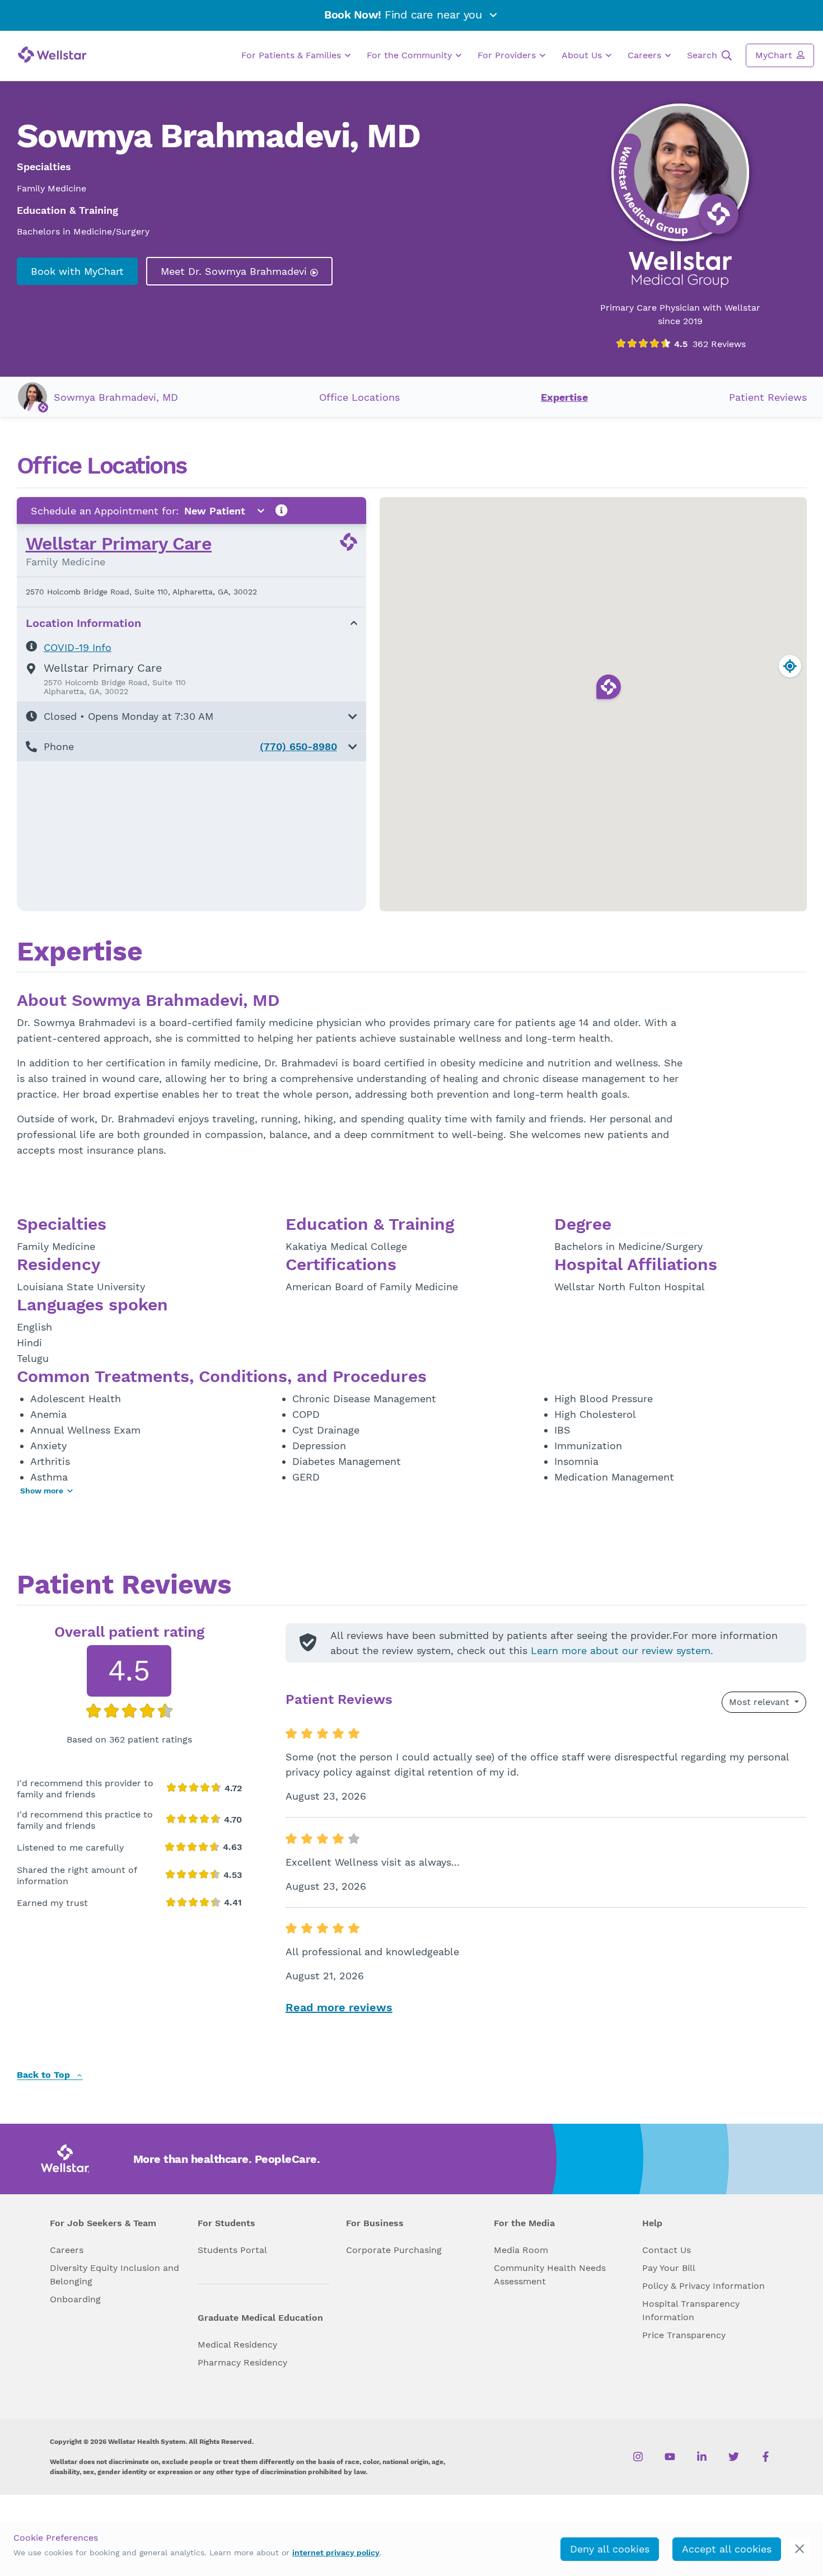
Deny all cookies (610, 2549)
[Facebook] (766, 2457)
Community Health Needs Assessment (550, 2275)
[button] (191, 716)
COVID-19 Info (78, 647)
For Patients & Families (293, 55)
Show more (42, 1491)
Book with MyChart (77, 271)
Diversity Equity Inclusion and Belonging (114, 2275)
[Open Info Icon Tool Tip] (282, 511)
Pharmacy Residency (242, 2362)
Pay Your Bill (669, 2268)
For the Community (411, 55)
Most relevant (761, 1702)
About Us (583, 55)
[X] (734, 2457)
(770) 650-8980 (298, 746)
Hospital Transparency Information (691, 2310)
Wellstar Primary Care (119, 544)
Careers (646, 55)
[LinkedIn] (702, 2457)
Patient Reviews (768, 397)
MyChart (775, 55)
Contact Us (667, 2250)
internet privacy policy (336, 2552)
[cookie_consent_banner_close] (800, 2549)
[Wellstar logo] (52, 55)
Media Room (521, 2250)
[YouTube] (670, 2457)
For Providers (508, 55)
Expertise (564, 397)
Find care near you (405, 15)
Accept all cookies (727, 2549)
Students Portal (232, 2250)
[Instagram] (638, 2457)
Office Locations (359, 397)
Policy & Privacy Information (703, 2286)
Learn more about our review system (621, 1650)
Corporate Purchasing (394, 2250)
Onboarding (75, 2299)
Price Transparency (684, 2335)
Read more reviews (339, 2007)
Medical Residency (237, 2345)
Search (703, 55)
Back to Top (45, 2075)
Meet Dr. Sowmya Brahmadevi (235, 271)
